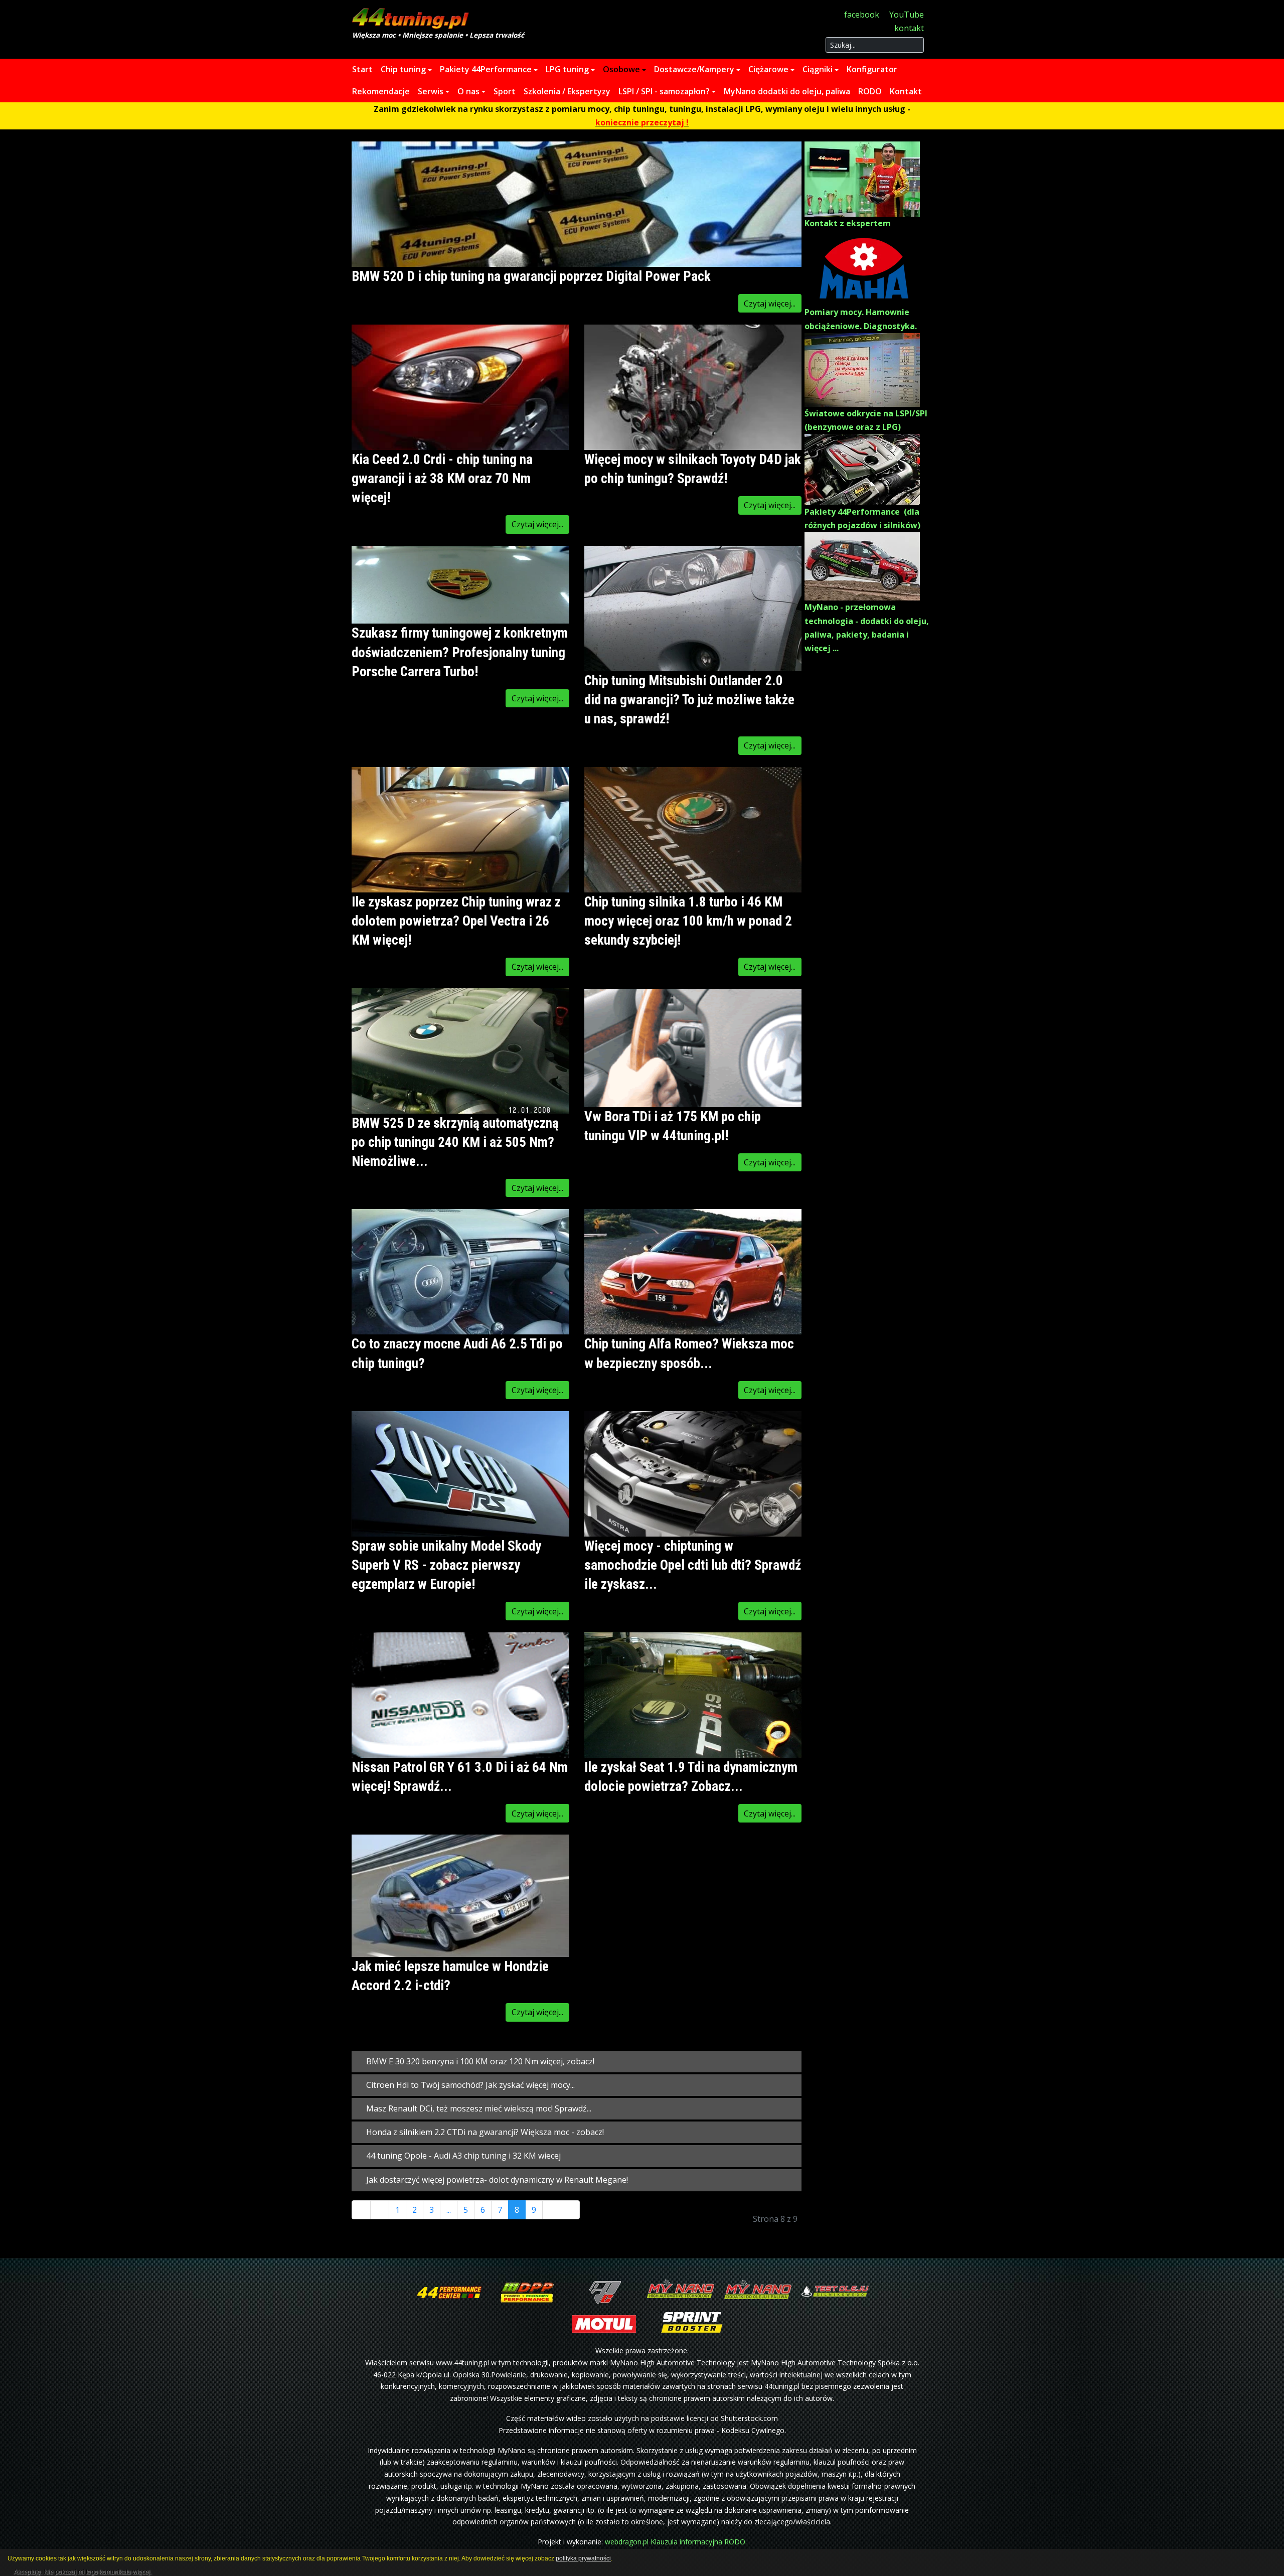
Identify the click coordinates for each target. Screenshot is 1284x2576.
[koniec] (570, 2210)
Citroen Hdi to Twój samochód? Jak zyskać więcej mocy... (469, 2085)
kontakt (909, 28)
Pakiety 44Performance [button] (486, 69)
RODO (870, 91)
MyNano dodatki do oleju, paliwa (787, 91)
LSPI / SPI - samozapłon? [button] (664, 91)
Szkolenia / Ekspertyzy (567, 91)
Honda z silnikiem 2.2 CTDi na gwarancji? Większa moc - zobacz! (484, 2132)
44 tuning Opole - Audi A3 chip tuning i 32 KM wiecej (462, 2156)
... (449, 2210)
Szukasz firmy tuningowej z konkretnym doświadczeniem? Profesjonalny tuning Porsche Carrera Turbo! (460, 652)
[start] (361, 2210)
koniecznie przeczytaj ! (642, 122)
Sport (505, 91)
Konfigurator (872, 69)
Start (362, 69)
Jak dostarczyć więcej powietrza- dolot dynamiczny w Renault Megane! (496, 2180)
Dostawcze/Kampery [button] (694, 69)
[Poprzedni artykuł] (380, 2210)
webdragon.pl (627, 2542)
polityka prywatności (583, 2558)
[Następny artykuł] (552, 2210)
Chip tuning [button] (403, 69)
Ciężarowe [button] (768, 69)
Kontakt (906, 91)
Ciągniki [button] (818, 69)
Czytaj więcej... (770, 304)
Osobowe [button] (621, 69)
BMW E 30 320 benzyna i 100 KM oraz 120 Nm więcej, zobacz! (479, 2061)
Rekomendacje (381, 91)
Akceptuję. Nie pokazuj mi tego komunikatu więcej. (83, 2570)
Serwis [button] (431, 91)
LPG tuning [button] (567, 69)
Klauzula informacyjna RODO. (699, 2542)
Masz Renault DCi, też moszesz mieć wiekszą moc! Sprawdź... (478, 2108)
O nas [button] (468, 91)
